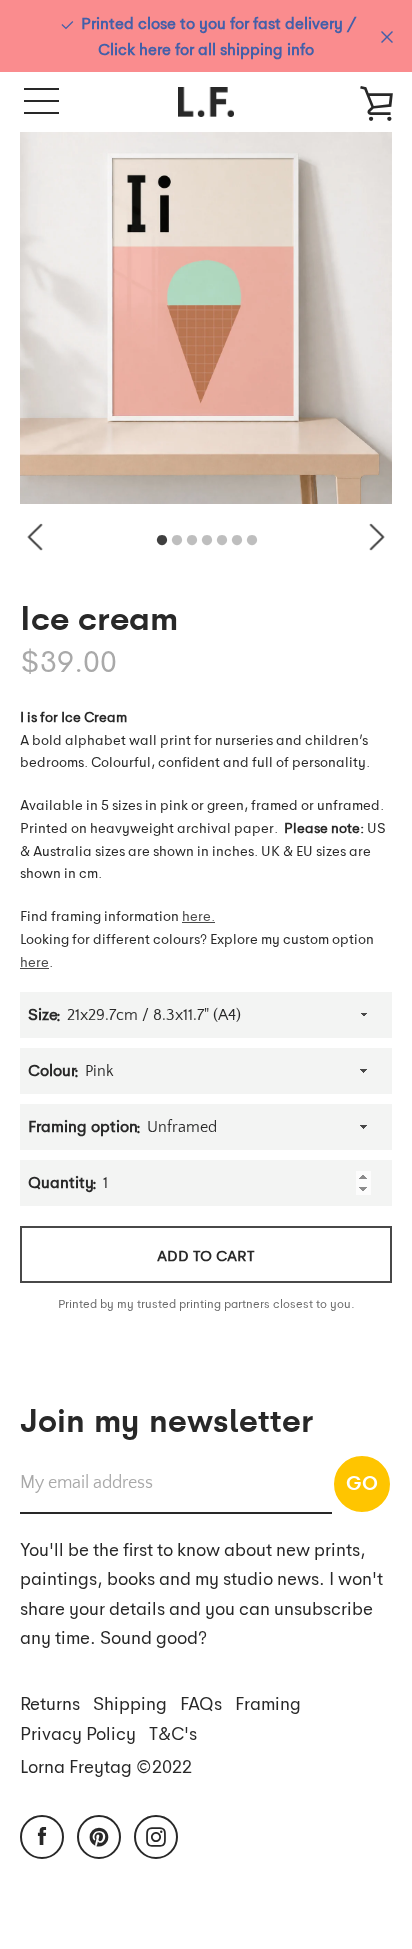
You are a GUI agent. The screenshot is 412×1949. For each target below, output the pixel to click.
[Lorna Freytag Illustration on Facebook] (42, 1834)
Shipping (130, 1702)
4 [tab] (207, 541)
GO (362, 1482)
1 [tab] (162, 541)
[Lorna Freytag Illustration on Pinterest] (99, 1834)
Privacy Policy (78, 1732)
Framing (268, 1702)
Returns (50, 1702)
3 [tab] (192, 541)
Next (377, 537)
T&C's (173, 1732)
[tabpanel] (206, 318)
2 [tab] (177, 541)
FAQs (201, 1702)
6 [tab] (237, 541)
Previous (35, 537)
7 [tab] (252, 541)
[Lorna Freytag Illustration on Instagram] (156, 1834)
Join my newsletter (166, 1418)
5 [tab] (222, 541)
